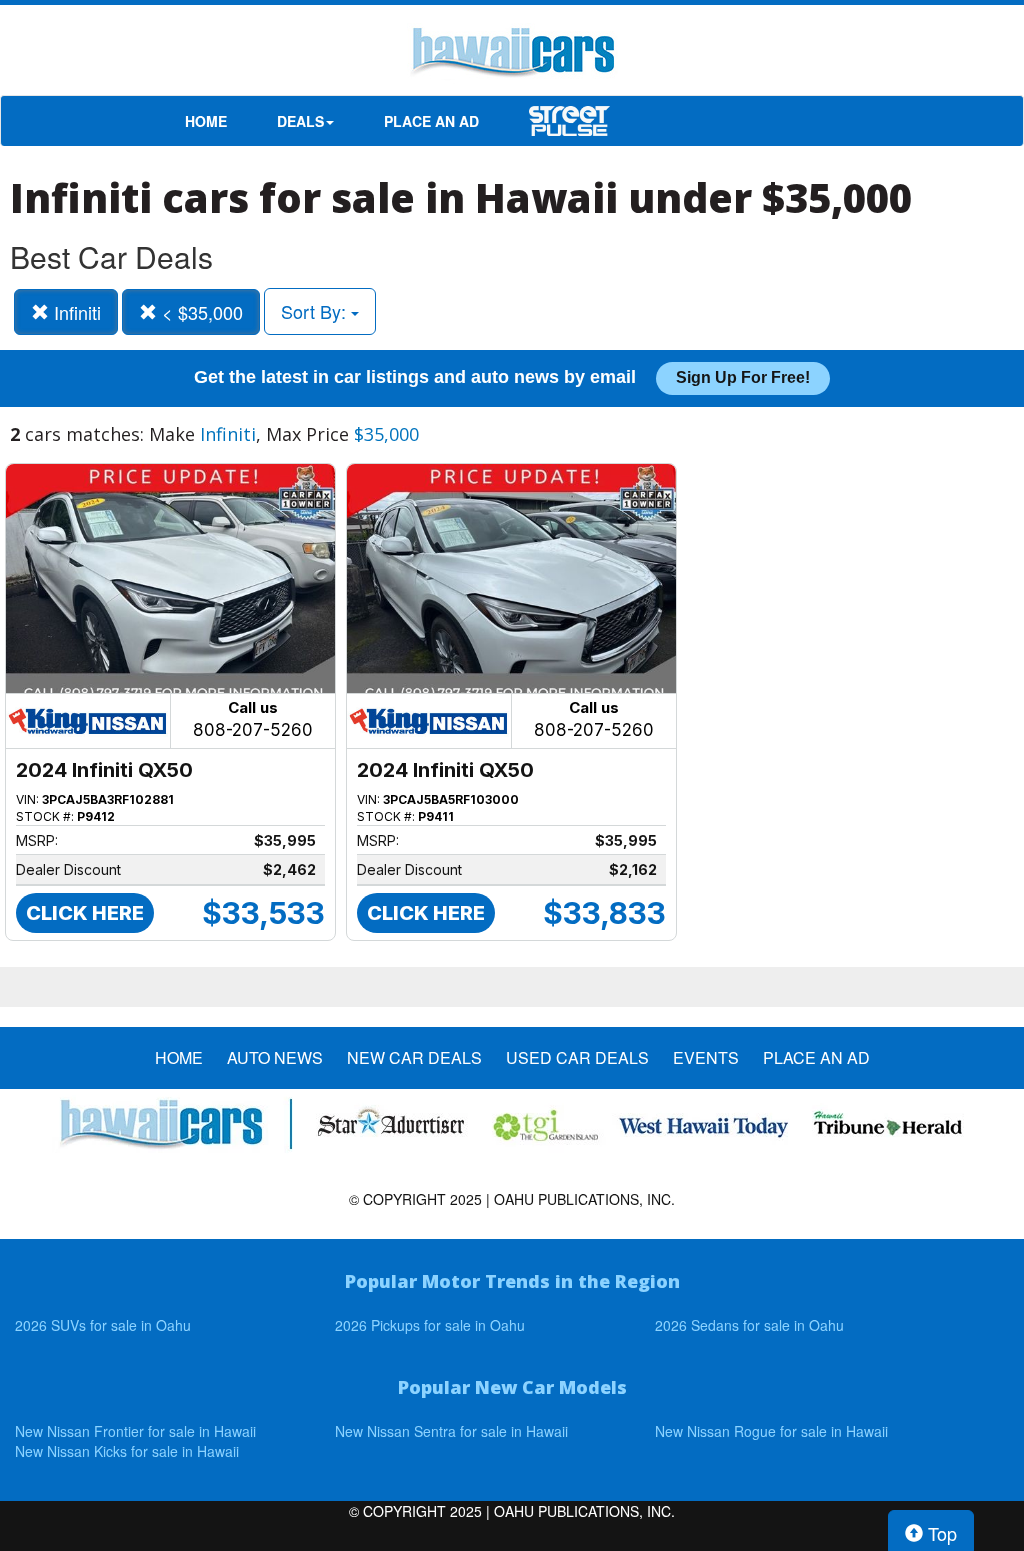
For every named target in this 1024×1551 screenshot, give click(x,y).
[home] (512, 55)
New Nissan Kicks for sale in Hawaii (127, 1451)
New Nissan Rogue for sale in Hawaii (771, 1431)
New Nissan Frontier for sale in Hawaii (135, 1431)
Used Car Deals (577, 1058)
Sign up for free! (743, 377)
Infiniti (75, 312)
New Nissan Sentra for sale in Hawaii (451, 1431)
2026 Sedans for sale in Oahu (749, 1325)
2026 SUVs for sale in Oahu (103, 1325)
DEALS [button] (300, 121)
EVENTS (706, 1058)
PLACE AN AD (431, 121)
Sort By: (316, 311)
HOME (206, 121)
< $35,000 (200, 312)
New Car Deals (414, 1058)
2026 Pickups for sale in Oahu (430, 1325)
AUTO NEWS (275, 1058)
